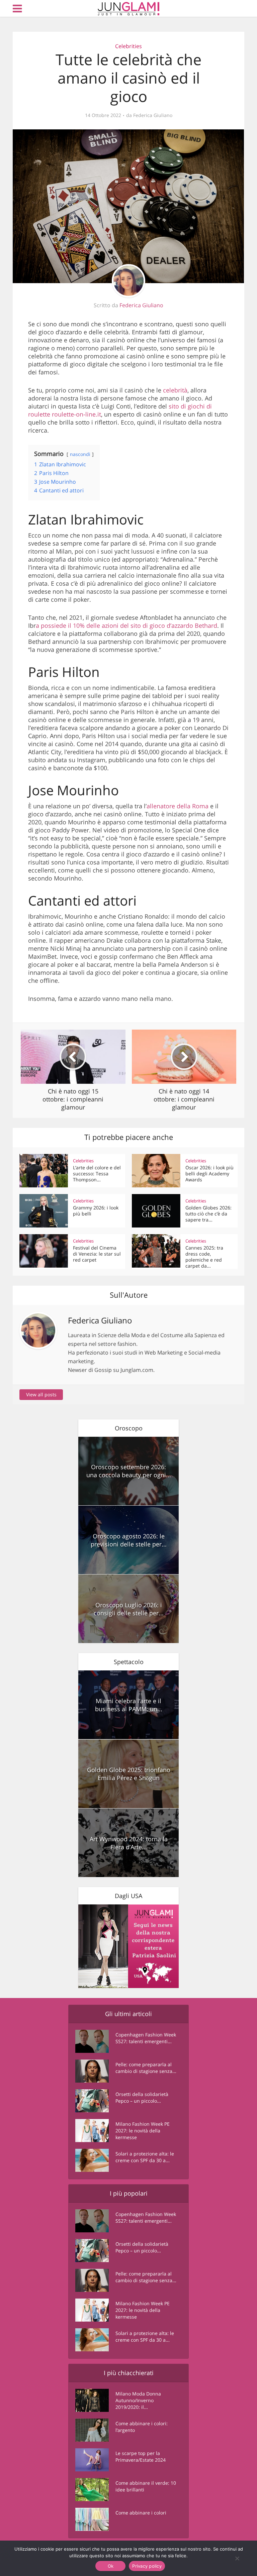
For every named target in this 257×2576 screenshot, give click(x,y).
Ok (111, 2566)
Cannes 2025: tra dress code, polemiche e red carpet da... (204, 1257)
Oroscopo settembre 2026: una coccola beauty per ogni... (129, 1471)
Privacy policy (147, 2566)
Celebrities (128, 46)
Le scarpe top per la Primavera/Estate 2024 (141, 2456)
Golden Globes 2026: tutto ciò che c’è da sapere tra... (208, 1214)
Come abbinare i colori (141, 2513)
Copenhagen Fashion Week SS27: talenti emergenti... (146, 2038)
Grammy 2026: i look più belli (96, 1211)
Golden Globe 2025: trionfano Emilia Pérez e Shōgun (129, 1774)
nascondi (80, 454)
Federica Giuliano (153, 115)
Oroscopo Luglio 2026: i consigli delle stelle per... (129, 1609)
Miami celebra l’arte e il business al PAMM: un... (129, 1705)
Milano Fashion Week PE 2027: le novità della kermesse (143, 2131)
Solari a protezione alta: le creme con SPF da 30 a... (145, 2157)
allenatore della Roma (178, 806)
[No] (237, 2558)
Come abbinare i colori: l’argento (142, 2427)
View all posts (41, 1394)
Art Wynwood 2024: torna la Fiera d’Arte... (129, 1843)
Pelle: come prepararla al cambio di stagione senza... (146, 2068)
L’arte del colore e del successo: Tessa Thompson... (97, 1174)
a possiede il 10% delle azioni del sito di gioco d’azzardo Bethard (126, 625)
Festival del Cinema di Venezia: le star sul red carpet (97, 1254)
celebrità (175, 390)
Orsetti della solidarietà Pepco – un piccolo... (142, 2097)
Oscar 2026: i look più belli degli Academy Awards (209, 1174)
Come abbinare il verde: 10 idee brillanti (146, 2486)
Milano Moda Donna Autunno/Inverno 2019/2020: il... (138, 2400)
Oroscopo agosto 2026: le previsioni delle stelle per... (129, 1540)
